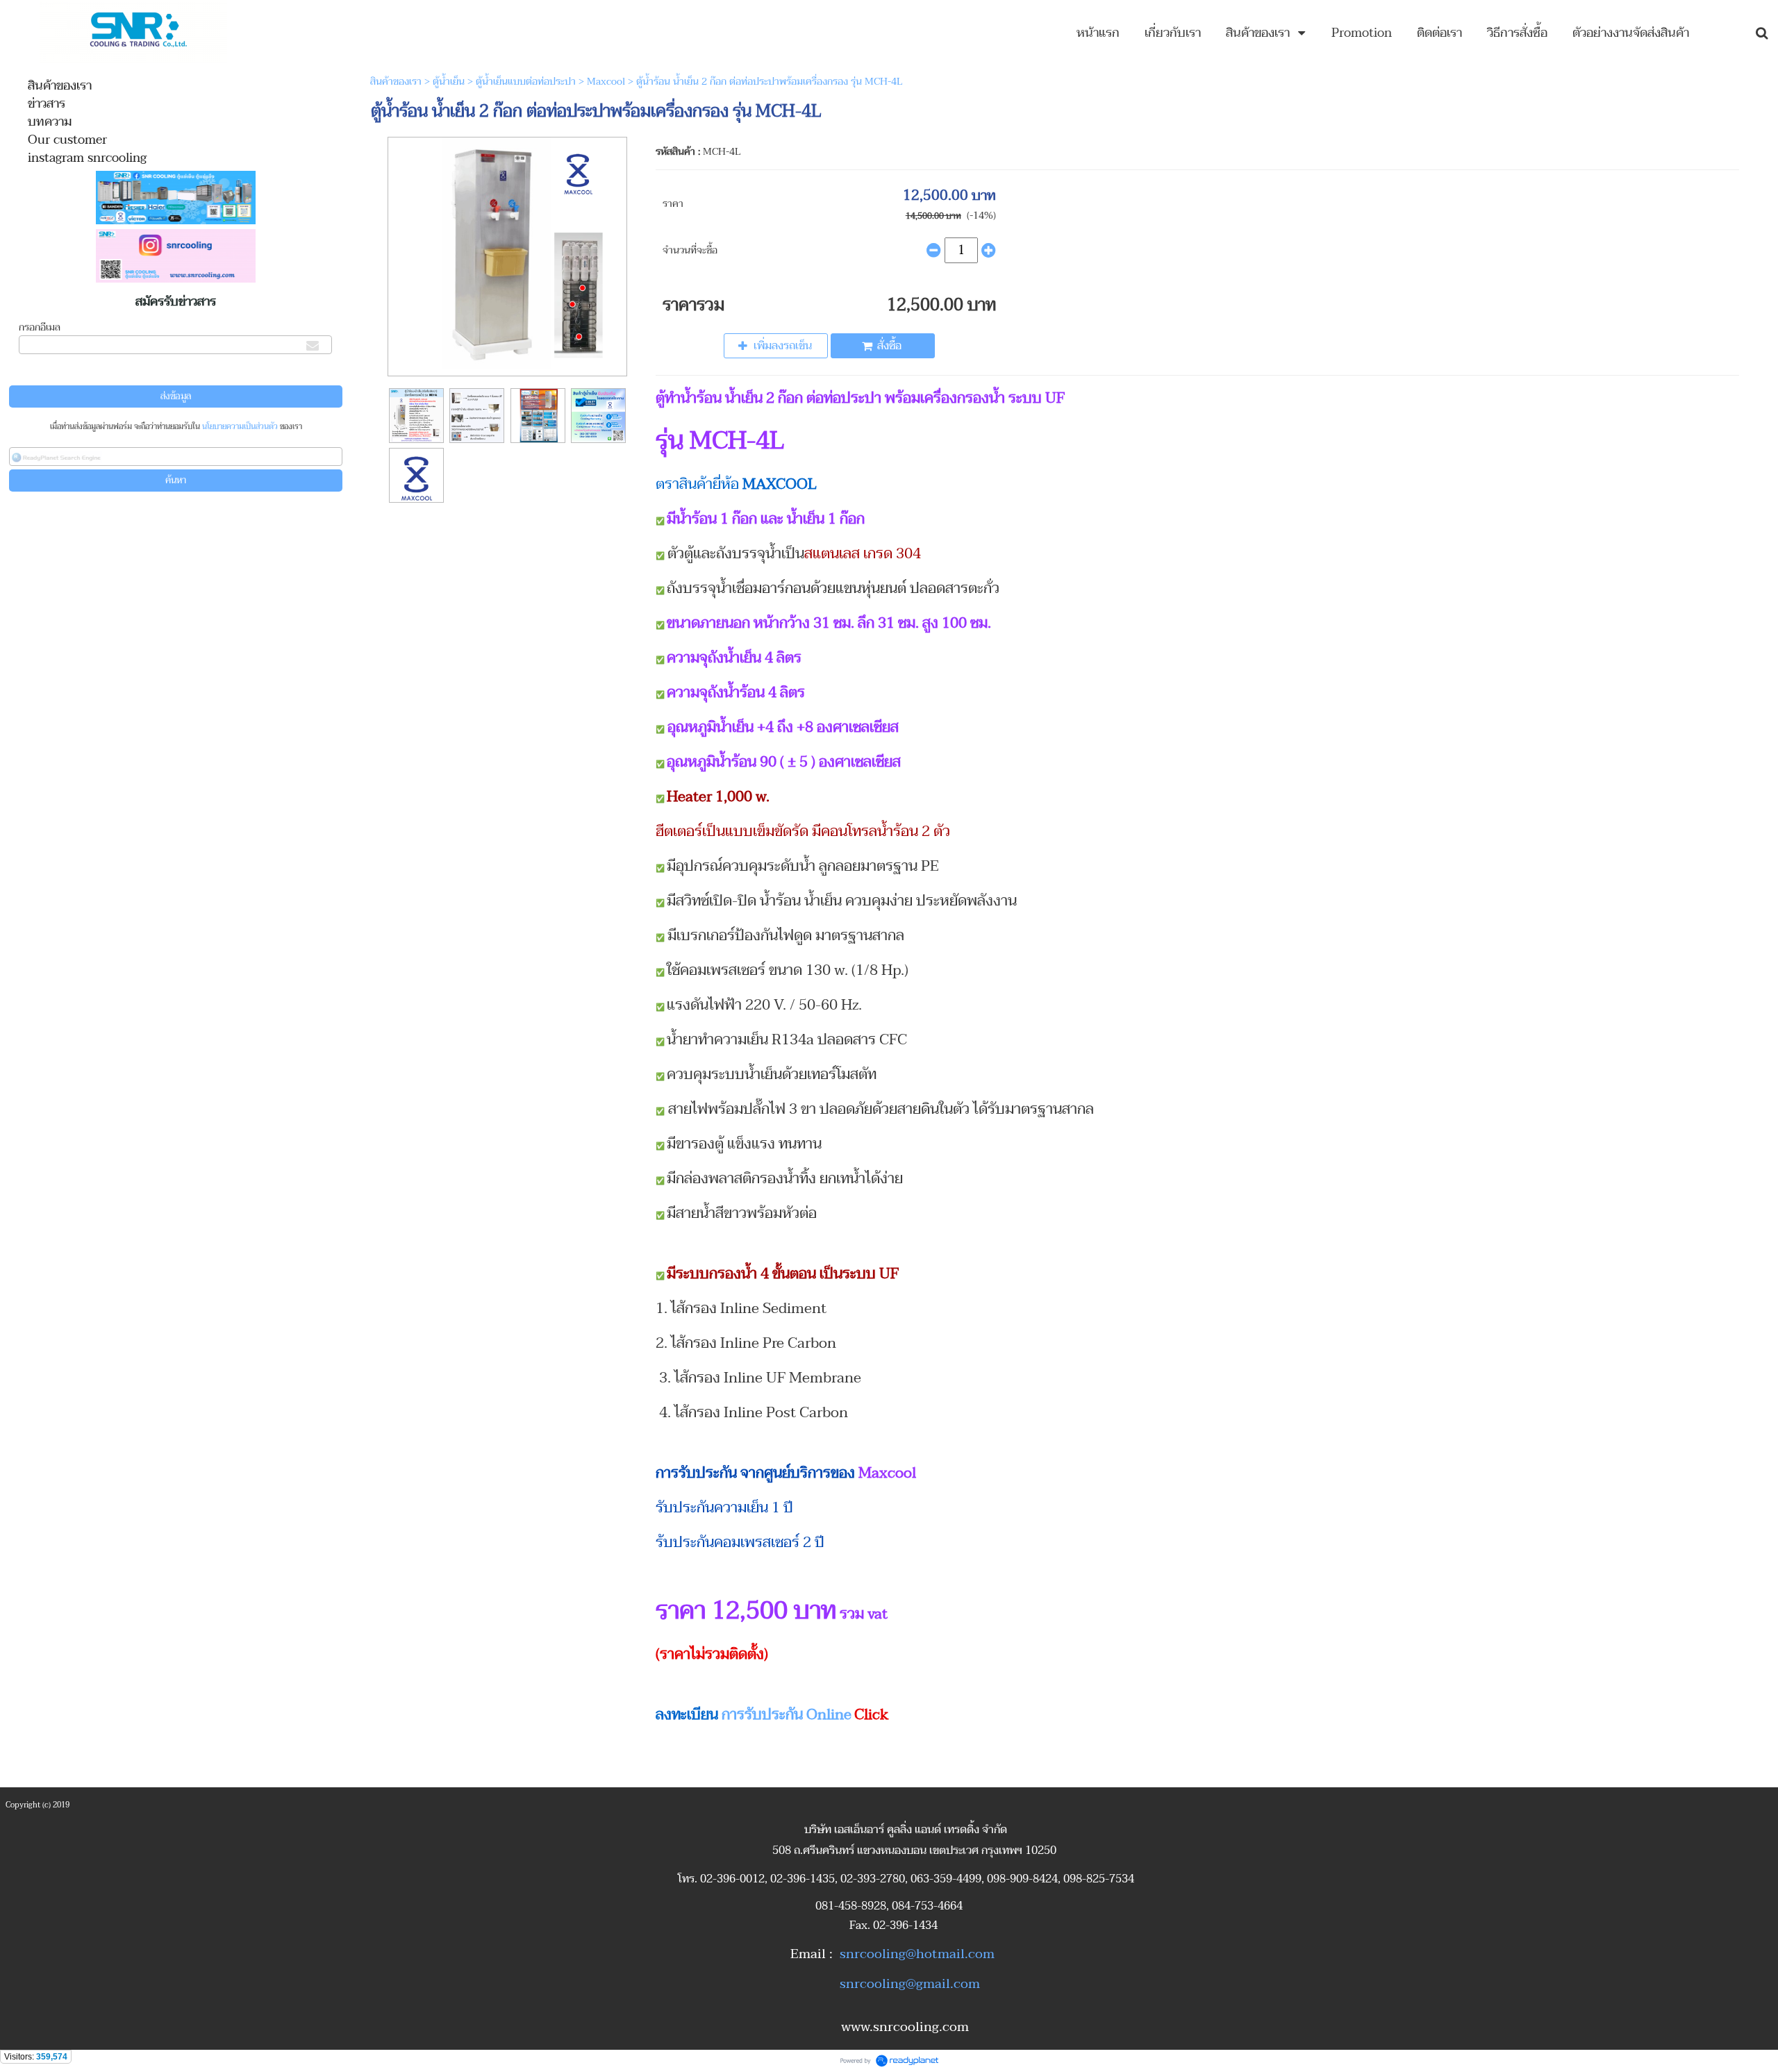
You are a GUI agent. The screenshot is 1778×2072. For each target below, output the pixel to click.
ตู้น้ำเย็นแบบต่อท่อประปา (526, 82)
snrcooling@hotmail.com (917, 1954)
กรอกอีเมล (40, 327)
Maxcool (606, 82)
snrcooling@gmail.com (910, 1984)
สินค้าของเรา (396, 82)
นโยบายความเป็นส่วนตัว (240, 427)
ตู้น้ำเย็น (449, 82)
